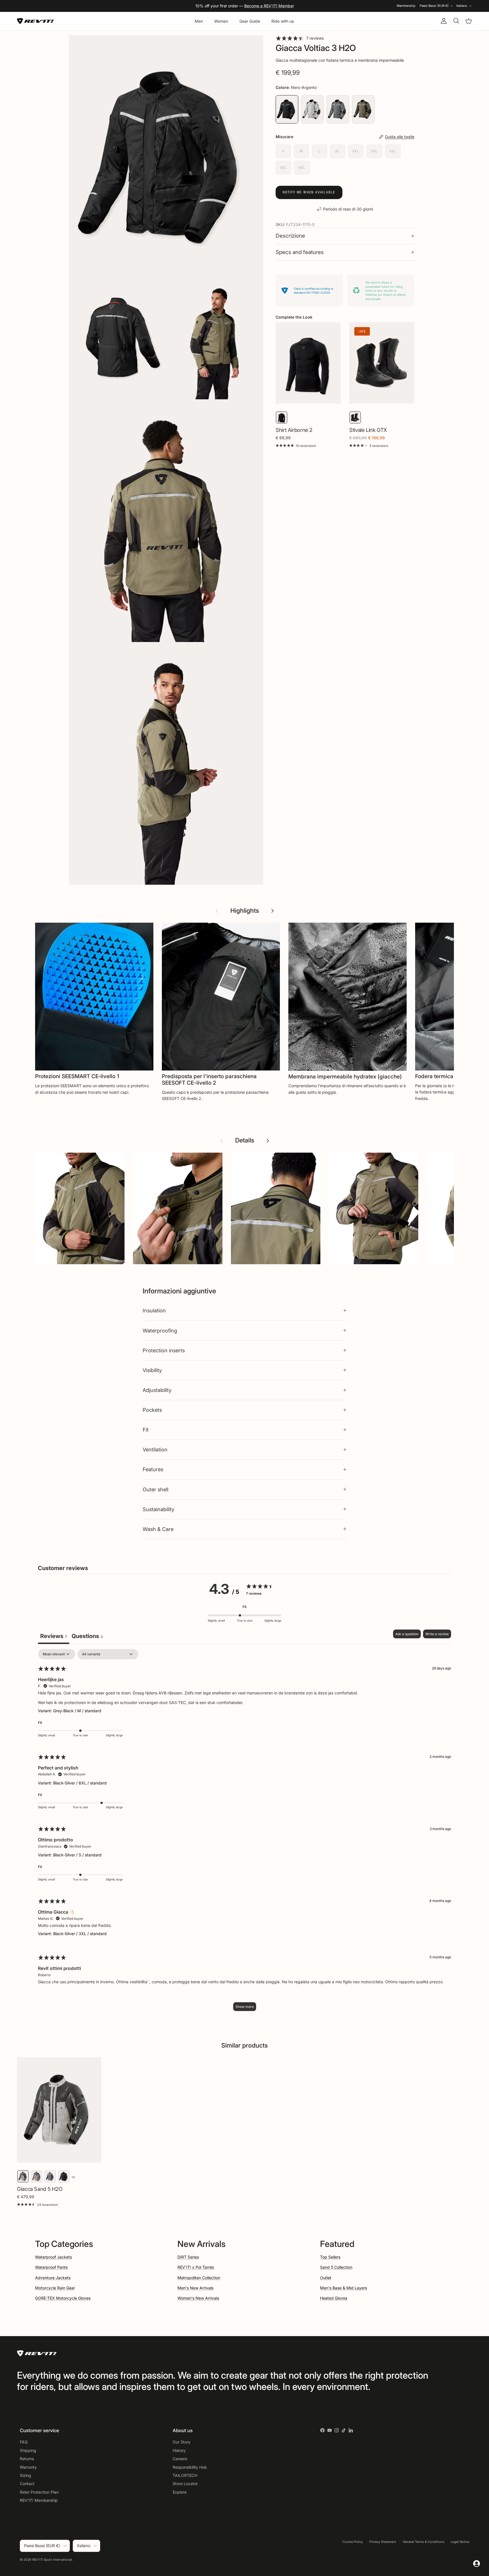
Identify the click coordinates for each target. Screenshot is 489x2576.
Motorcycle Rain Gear (55, 2288)
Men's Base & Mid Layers (344, 2288)
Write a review (437, 1634)
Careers (180, 2459)
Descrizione (290, 236)
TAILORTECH (185, 2475)
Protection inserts (164, 1350)
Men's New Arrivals (195, 2288)
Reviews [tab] (54, 1636)
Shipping (28, 2450)
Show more (245, 2007)
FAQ (24, 2442)
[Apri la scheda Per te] (477, 2564)
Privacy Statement (383, 2542)
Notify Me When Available (309, 192)
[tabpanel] (244, 1833)
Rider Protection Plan (39, 2492)
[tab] (87, 1637)
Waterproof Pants (51, 2267)
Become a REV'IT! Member (269, 6)
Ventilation (155, 1449)
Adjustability (157, 1390)
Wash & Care (158, 1529)
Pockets (152, 1410)
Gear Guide (250, 21)
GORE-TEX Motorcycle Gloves (63, 2298)
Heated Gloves (334, 2298)
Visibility (152, 1370)
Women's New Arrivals (198, 2298)
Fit (146, 1430)
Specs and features (300, 252)
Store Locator (185, 2484)
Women (221, 21)
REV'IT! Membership (39, 2500)
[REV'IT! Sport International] (35, 21)
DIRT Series (188, 2257)
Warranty (28, 2467)
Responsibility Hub (190, 2467)
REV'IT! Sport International (52, 2560)
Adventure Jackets (53, 2278)
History (179, 2450)
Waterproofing (160, 1330)
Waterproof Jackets (53, 2257)
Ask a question (407, 1634)
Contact (27, 2484)
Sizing (25, 2475)
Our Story (182, 2442)
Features (153, 1469)
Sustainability (158, 1509)
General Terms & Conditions (423, 2542)
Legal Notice (460, 2542)
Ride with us (283, 21)
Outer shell (156, 1489)
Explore (180, 2492)
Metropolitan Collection (199, 2278)
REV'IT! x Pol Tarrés (196, 2267)
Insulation (154, 1310)
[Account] (443, 21)
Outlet (326, 2278)
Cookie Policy (353, 2542)
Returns (27, 2459)
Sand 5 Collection (336, 2267)
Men (199, 21)
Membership (406, 6)
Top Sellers (330, 2257)
